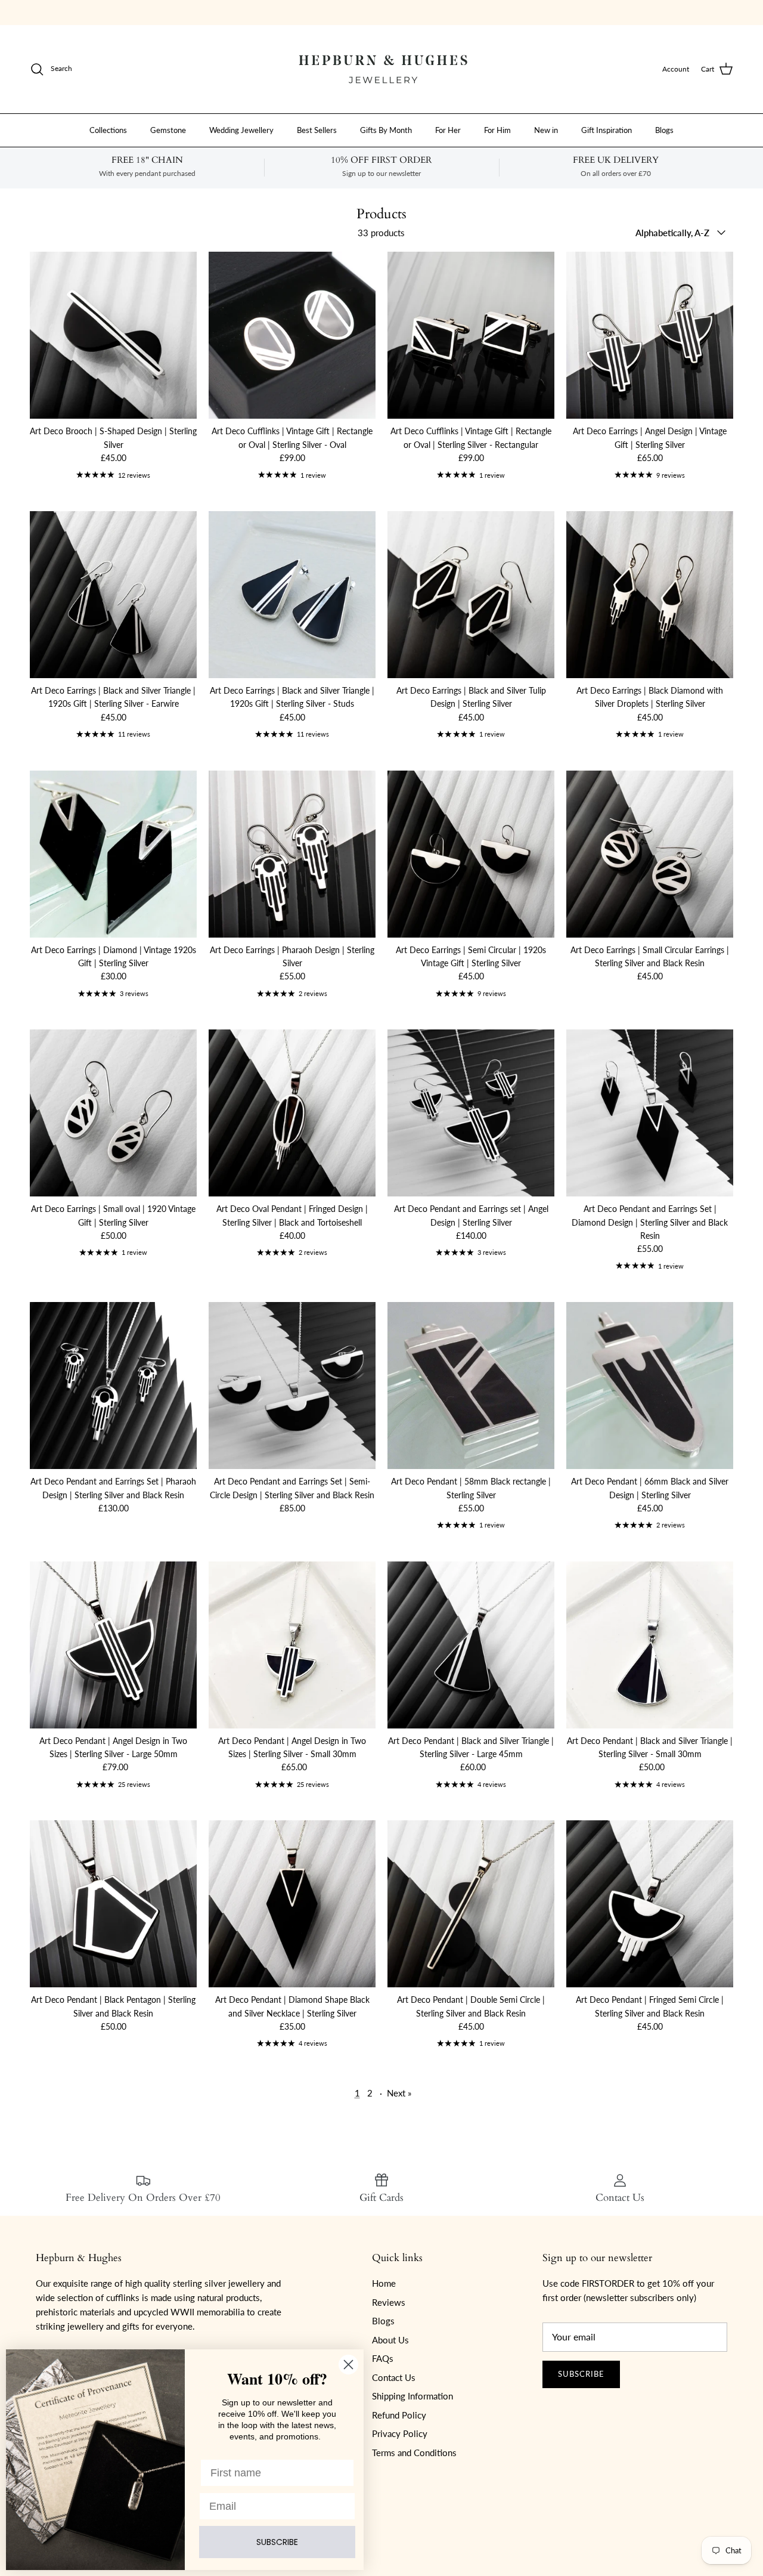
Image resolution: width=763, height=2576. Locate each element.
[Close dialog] (348, 2365)
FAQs (383, 2358)
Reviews (389, 2302)
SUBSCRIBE (277, 2542)
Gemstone (168, 129)
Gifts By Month (386, 129)
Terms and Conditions (414, 2453)
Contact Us (394, 2377)
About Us (390, 2340)
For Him (497, 129)
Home (384, 2283)
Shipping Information (412, 2396)
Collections (108, 129)
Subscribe (581, 2374)
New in (546, 129)
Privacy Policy (400, 2433)
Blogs (664, 129)
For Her (448, 129)
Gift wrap (305, 12)
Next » (399, 2093)
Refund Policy (399, 2415)
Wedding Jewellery (241, 129)
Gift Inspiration (607, 129)
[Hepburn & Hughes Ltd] (381, 69)
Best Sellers (317, 129)
